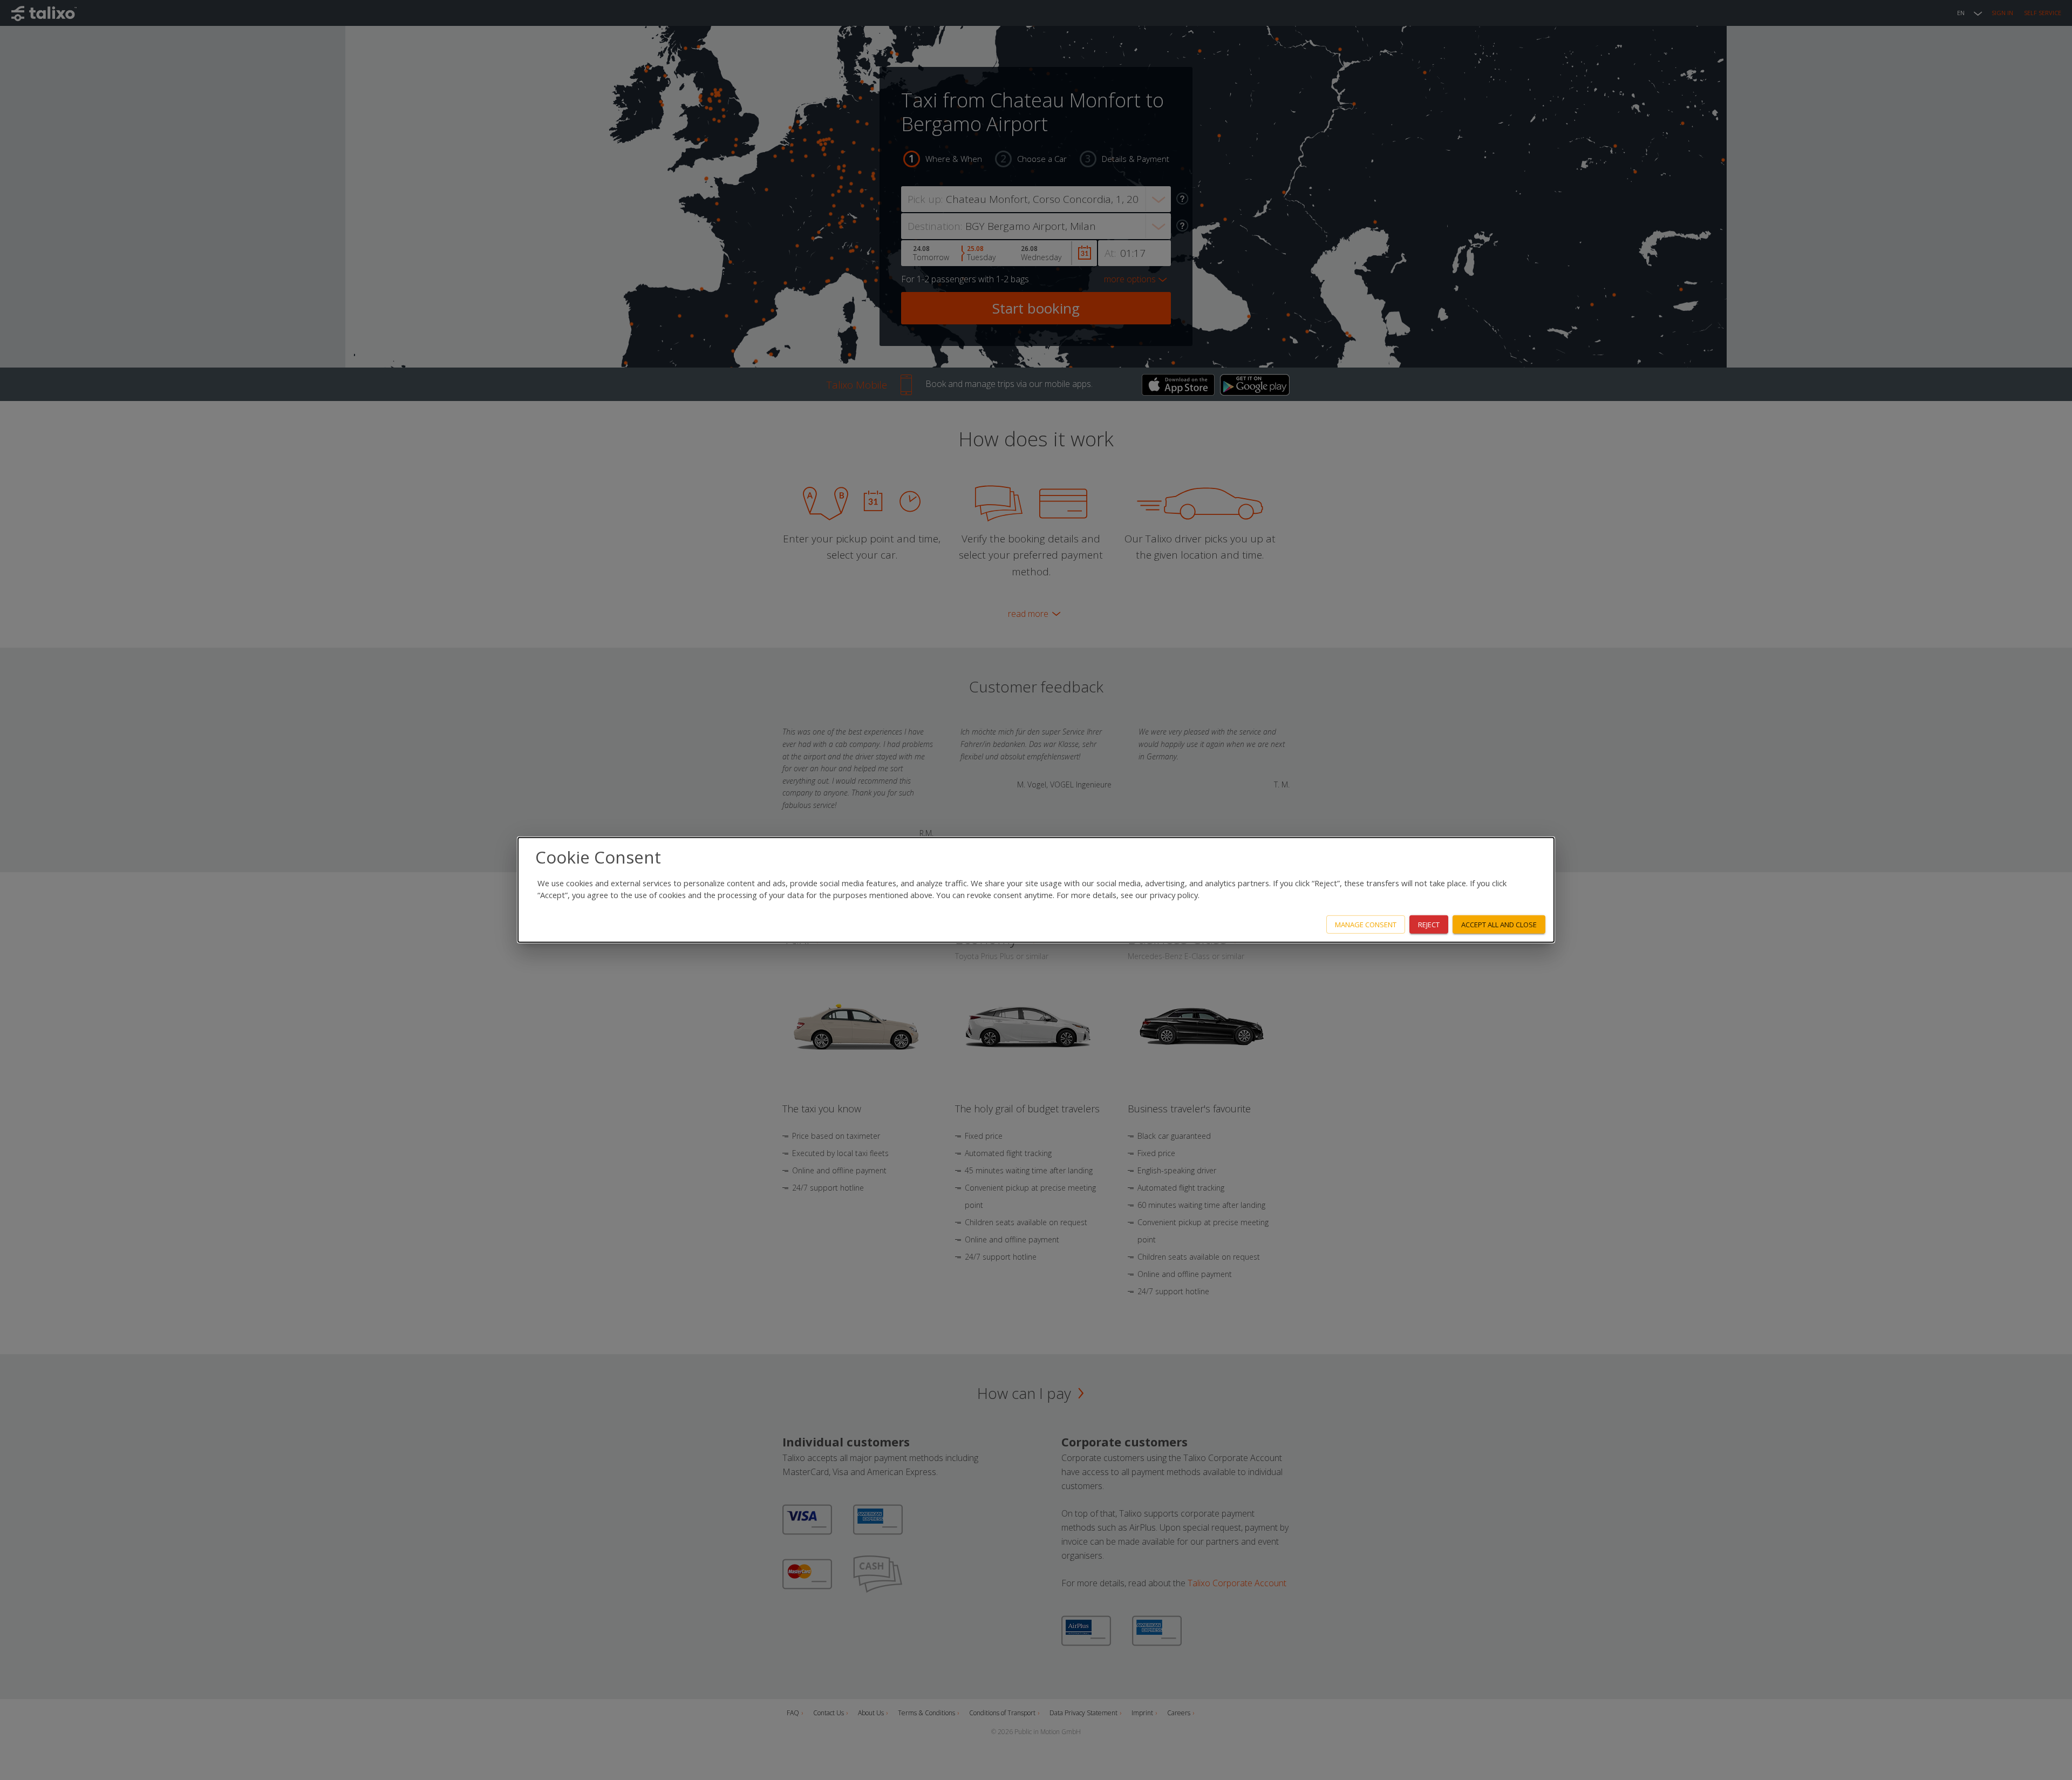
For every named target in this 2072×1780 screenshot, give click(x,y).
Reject (1429, 924)
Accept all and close (1499, 924)
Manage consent (1366, 924)
